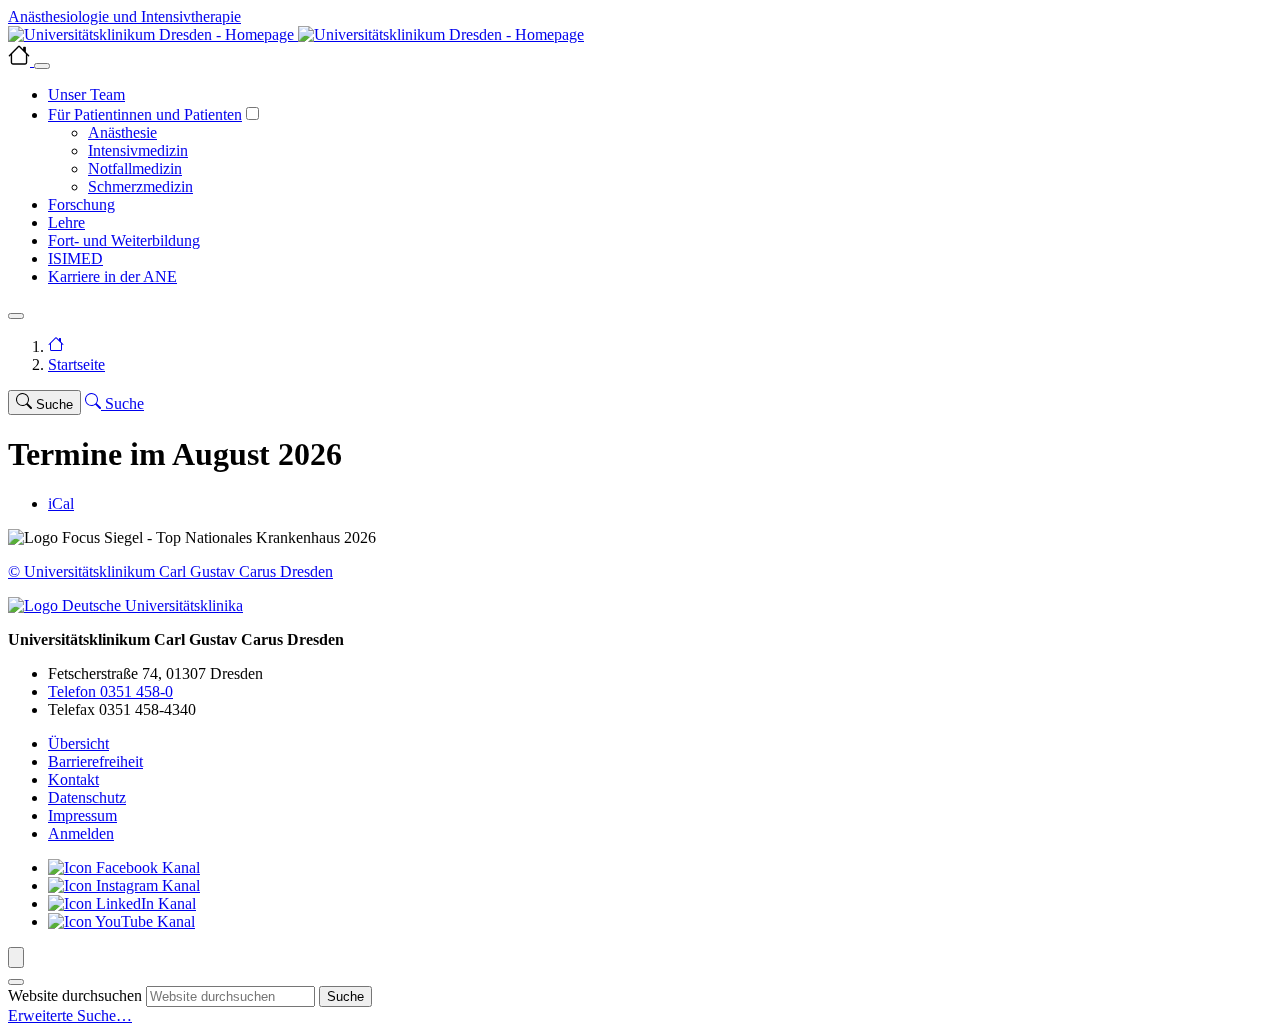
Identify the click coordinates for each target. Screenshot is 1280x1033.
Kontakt (73, 779)
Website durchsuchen (75, 995)
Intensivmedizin (138, 150)
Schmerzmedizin (140, 186)
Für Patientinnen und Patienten (145, 114)
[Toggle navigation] (16, 316)
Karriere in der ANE (112, 276)
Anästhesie (122, 132)
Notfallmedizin (135, 168)
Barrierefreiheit (95, 761)
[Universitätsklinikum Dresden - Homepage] (640, 35)
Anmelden (81, 833)
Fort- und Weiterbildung (124, 240)
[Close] (42, 66)
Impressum (82, 815)
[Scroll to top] (16, 957)
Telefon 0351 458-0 (110, 691)
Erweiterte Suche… (70, 1015)
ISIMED (75, 258)
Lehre (66, 222)
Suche (345, 996)
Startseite (76, 364)
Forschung (81, 204)
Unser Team (86, 94)
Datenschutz (87, 797)
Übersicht (78, 743)
